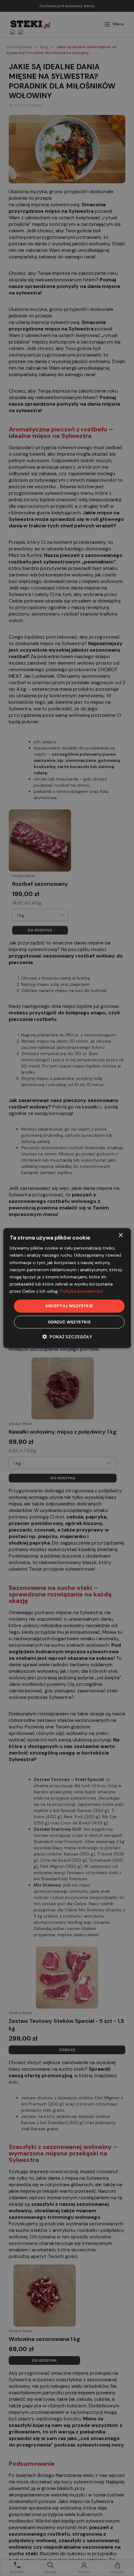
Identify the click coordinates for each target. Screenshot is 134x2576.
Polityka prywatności (81, 1291)
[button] (67, 1337)
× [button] (120, 1235)
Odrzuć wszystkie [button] (69, 1322)
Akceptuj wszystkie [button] (69, 1306)
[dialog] (67, 1288)
